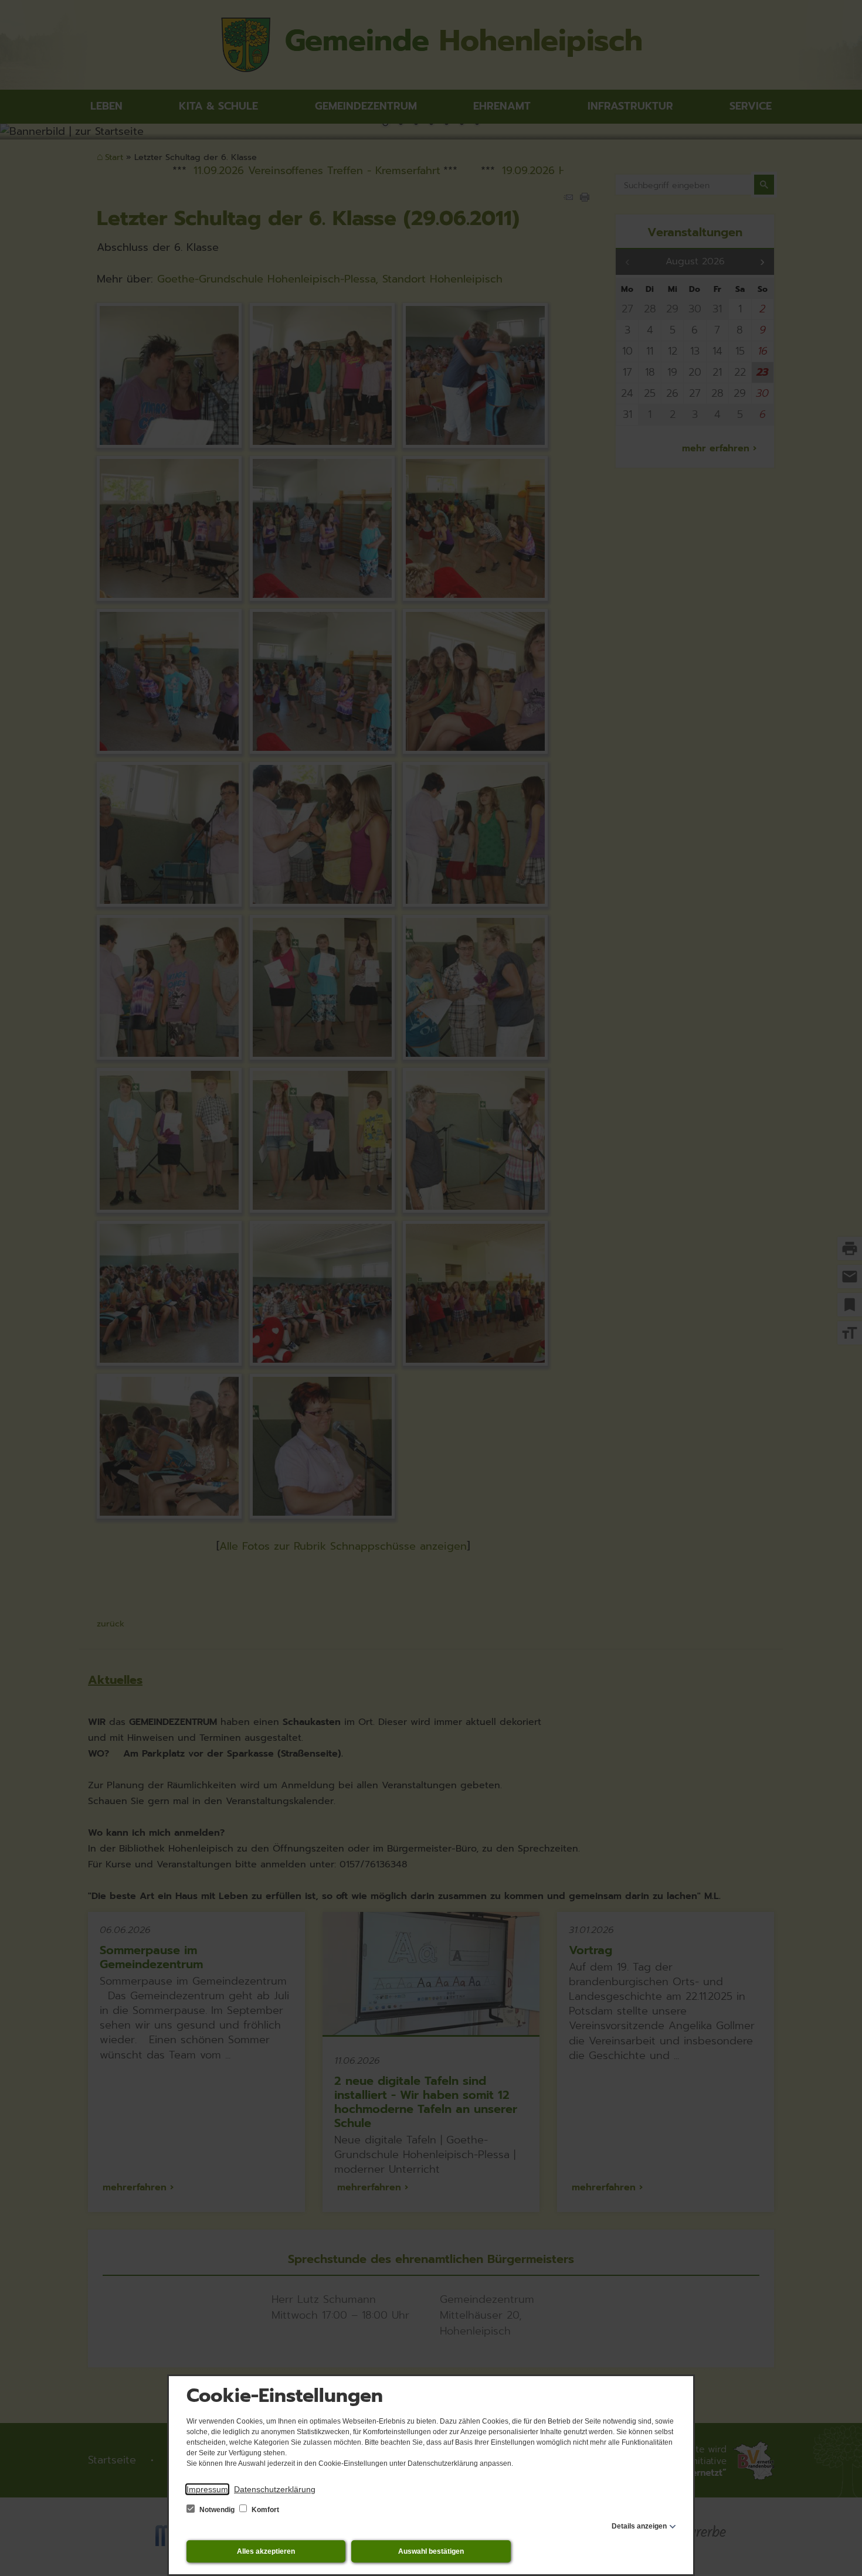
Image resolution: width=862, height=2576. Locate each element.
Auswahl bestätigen (431, 2551)
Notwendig (217, 2510)
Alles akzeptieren (266, 2551)
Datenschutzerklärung (275, 2489)
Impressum (207, 2489)
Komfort (264, 2510)
